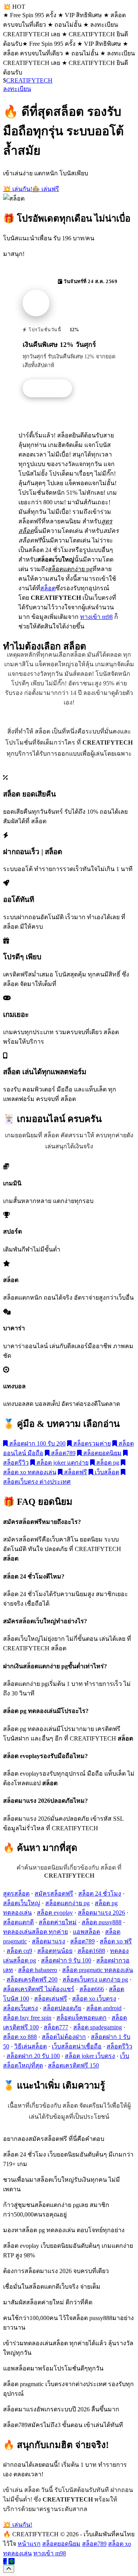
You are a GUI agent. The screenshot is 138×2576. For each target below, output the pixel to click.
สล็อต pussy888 (102, 1922)
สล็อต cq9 (19, 1951)
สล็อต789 (62, 1453)
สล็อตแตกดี (18, 1922)
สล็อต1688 (91, 1951)
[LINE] (11, 2561)
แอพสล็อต (86, 1932)
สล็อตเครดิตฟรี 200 (32, 1979)
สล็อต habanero (38, 1970)
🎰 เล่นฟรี (46, 189)
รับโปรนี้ (51, 389)
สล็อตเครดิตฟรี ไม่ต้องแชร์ (39, 1989)
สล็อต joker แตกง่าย (62, 1463)
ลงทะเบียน (17, 89)
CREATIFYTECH (29, 80)
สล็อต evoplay (55, 1913)
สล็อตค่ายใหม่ (58, 1922)
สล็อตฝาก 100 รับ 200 (37, 1443)
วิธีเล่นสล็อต (30, 2046)
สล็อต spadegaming (98, 2027)
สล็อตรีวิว (119, 2046)
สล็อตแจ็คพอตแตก (81, 2018)
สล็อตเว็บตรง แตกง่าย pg (95, 1979)
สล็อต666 (92, 1989)
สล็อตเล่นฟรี (51, 1999)
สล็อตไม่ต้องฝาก (64, 2037)
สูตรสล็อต (16, 1894)
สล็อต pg (107, 1463)
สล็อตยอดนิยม (102, 1453)
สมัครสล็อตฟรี (54, 1894)
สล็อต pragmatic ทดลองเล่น (98, 1970)
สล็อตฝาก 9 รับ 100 (66, 1960)
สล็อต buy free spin (27, 2018)
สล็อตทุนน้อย (55, 1951)
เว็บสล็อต (106, 1472)
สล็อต (48, 588)
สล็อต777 (56, 2027)
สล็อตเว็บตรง (21, 2008)
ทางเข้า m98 (96, 617)
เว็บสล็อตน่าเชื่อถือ (77, 2046)
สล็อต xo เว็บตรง (94, 1999)
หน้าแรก (29, 2544)
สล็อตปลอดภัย (62, 2008)
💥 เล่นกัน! (18, 189)
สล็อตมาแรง (48, 1941)
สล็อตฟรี (75, 1472)
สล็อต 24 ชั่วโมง (100, 1894)
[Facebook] (5, 2561)
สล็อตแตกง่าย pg (67, 1903)
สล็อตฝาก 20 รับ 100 (33, 2056)
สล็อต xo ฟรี (116, 1941)
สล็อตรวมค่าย (91, 1443)
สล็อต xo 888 (20, 2037)
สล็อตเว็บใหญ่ (22, 1903)
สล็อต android (104, 2008)
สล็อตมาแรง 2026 (101, 1913)
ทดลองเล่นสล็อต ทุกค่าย (35, 1932)
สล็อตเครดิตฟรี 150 (73, 2065)
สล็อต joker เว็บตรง (90, 2056)
